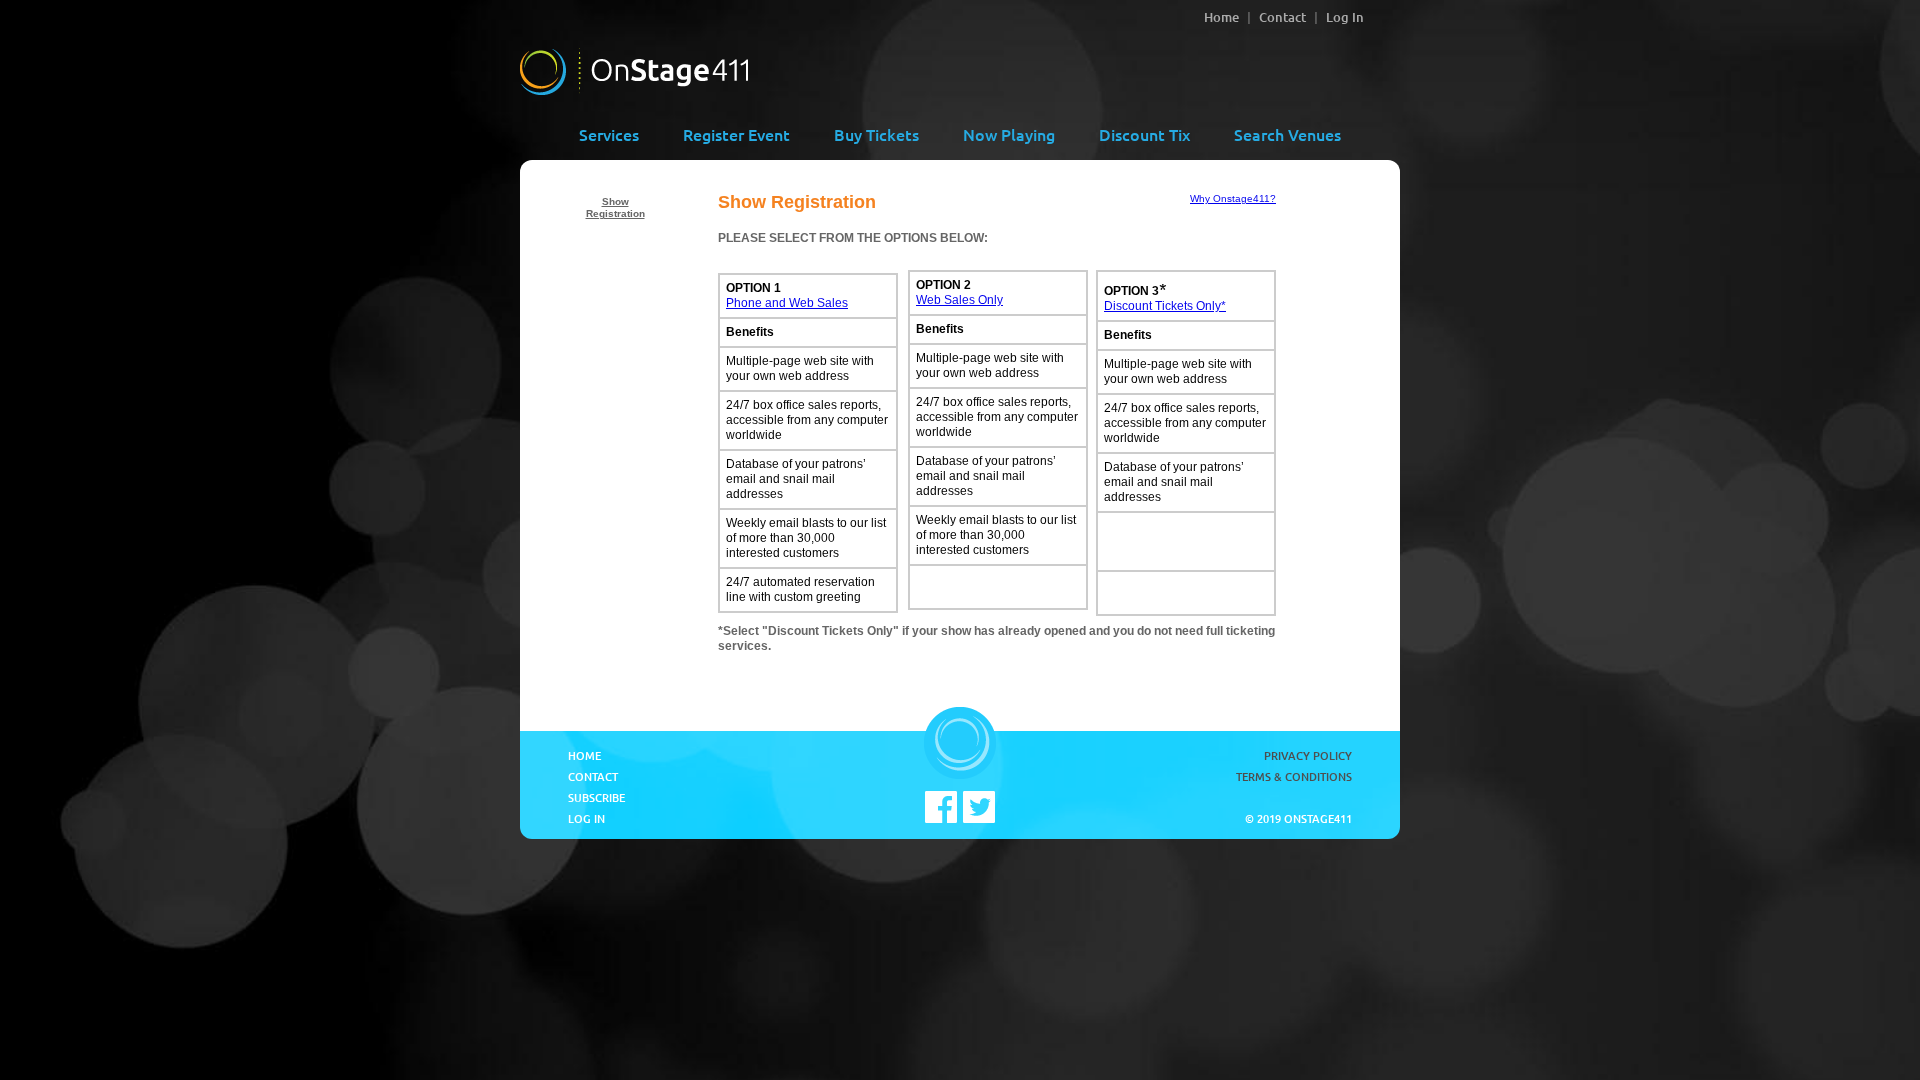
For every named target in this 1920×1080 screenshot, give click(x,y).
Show (615, 201)
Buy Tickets (876, 134)
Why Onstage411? (1233, 198)
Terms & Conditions (1294, 776)
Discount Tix (1144, 134)
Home (1221, 17)
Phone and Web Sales (787, 303)
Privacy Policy (1308, 755)
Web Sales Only (959, 300)
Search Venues (1287, 134)
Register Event (736, 134)
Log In (1345, 17)
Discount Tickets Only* (1165, 306)
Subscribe (596, 797)
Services (609, 134)
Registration (615, 213)
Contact (1282, 17)
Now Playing (1009, 134)
